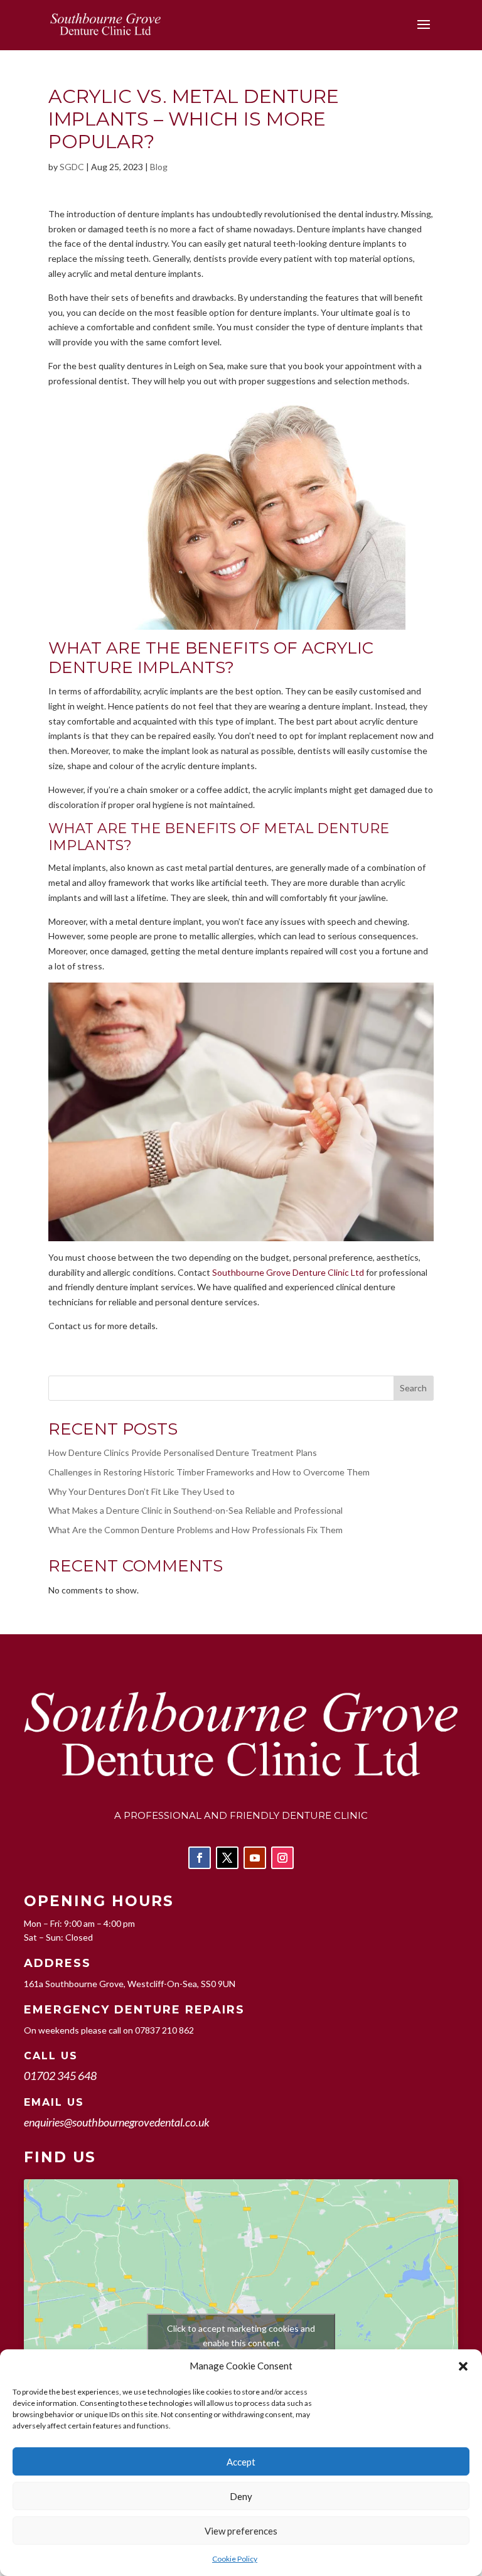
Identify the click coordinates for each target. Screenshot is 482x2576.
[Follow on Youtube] (255, 1858)
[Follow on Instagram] (282, 1858)
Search (413, 1388)
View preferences (241, 2531)
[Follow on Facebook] (200, 1858)
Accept (241, 2462)
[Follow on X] (227, 1858)
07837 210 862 (164, 2030)
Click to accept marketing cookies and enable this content (241, 2336)
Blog (159, 167)
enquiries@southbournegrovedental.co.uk (117, 2122)
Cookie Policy (235, 2559)
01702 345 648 (60, 2076)
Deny (241, 2496)
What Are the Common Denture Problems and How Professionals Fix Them (195, 1530)
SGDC (72, 167)
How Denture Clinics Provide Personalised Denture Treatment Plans (183, 1452)
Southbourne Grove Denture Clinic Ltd (288, 1272)
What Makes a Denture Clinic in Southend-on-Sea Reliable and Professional (195, 1510)
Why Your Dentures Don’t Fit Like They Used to (142, 1491)
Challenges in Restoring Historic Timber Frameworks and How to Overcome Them (209, 1472)
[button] (463, 2366)
